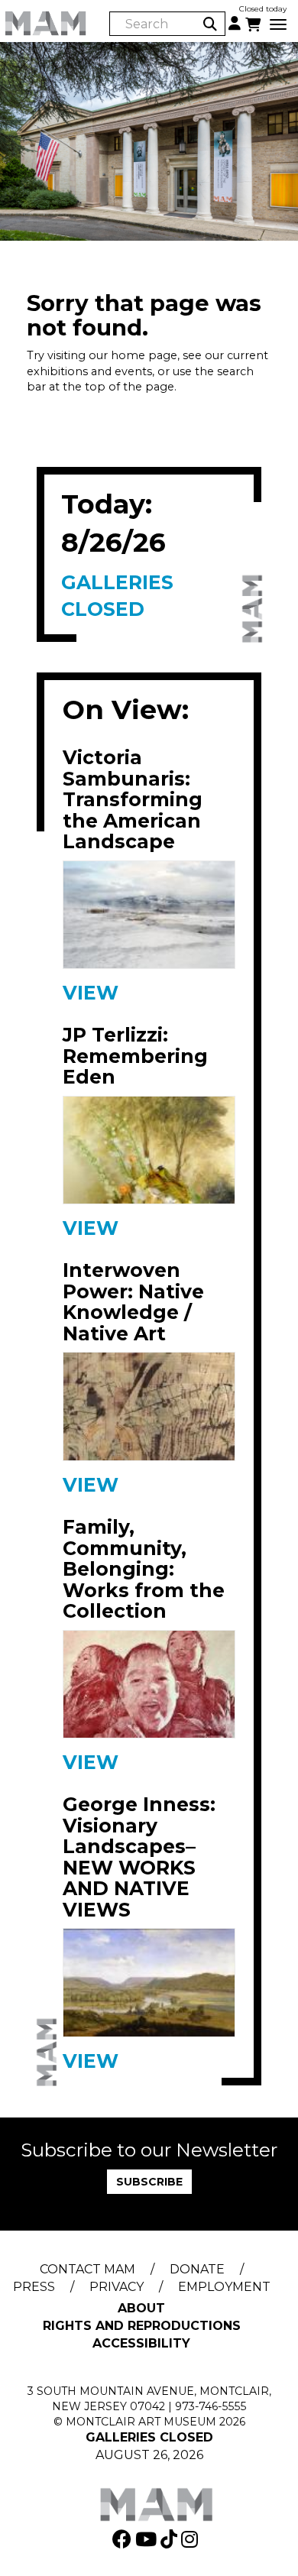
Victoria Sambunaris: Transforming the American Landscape (133, 800)
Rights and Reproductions (142, 2326)
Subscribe (149, 2182)
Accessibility (141, 2343)
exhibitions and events (89, 371)
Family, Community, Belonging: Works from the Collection (144, 1570)
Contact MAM (87, 2269)
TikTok (171, 2539)
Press (34, 2287)
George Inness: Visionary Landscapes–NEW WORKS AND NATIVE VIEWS (139, 1857)
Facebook (124, 2539)
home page (144, 355)
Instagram (191, 2539)
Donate (197, 2269)
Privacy (117, 2287)
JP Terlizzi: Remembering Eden (135, 1056)
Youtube (148, 2539)
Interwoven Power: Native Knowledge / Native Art (133, 1302)
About (141, 2308)
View (91, 993)
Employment (224, 2287)
